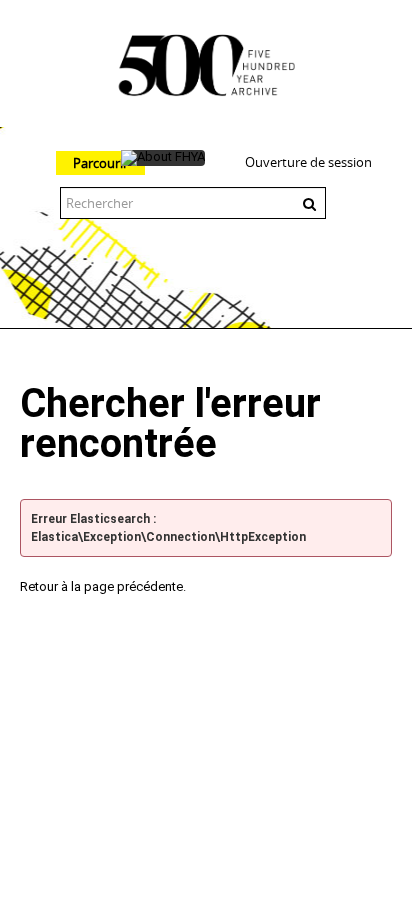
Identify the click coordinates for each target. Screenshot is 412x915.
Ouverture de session (308, 162)
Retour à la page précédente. (103, 586)
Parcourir (100, 163)
